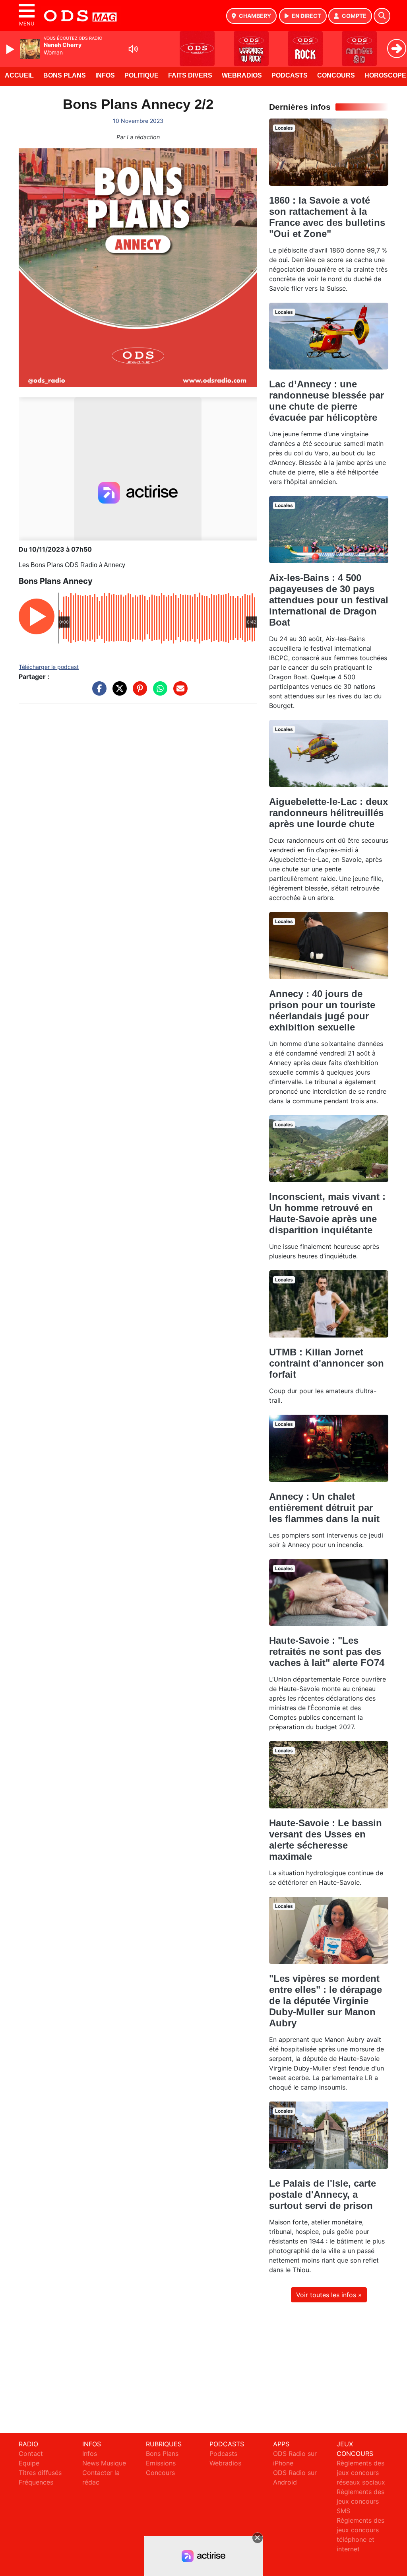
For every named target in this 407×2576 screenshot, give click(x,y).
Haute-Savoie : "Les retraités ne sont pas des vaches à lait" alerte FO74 (327, 1652)
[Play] (11, 49)
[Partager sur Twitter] (118, 692)
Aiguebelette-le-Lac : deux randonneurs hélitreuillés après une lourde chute (329, 813)
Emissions (161, 2463)
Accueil (19, 75)
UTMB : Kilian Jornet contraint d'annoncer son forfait (327, 1363)
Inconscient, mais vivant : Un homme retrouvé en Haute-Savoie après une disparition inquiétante (327, 1213)
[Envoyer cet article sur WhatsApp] (158, 692)
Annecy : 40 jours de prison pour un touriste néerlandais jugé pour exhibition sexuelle (322, 1010)
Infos (105, 75)
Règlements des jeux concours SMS (360, 2501)
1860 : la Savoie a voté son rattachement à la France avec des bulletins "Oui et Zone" (327, 217)
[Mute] (133, 49)
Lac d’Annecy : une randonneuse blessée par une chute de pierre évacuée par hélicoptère (327, 401)
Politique (141, 75)
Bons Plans (65, 75)
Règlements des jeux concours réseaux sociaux (361, 2473)
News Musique (104, 2463)
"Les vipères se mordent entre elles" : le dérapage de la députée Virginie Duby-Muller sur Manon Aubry (326, 2001)
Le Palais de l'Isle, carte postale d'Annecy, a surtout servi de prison (323, 2194)
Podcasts (290, 75)
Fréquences (36, 2482)
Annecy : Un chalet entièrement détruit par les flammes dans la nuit (324, 1508)
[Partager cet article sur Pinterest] (138, 692)
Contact (31, 2454)
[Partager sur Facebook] (97, 692)
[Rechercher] (382, 16)
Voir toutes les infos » (329, 2295)
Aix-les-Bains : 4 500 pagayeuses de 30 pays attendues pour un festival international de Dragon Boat (329, 600)
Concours (336, 75)
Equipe (29, 2463)
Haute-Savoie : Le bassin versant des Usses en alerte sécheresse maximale (326, 1840)
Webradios (242, 75)
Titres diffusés (40, 2473)
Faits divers (190, 75)
